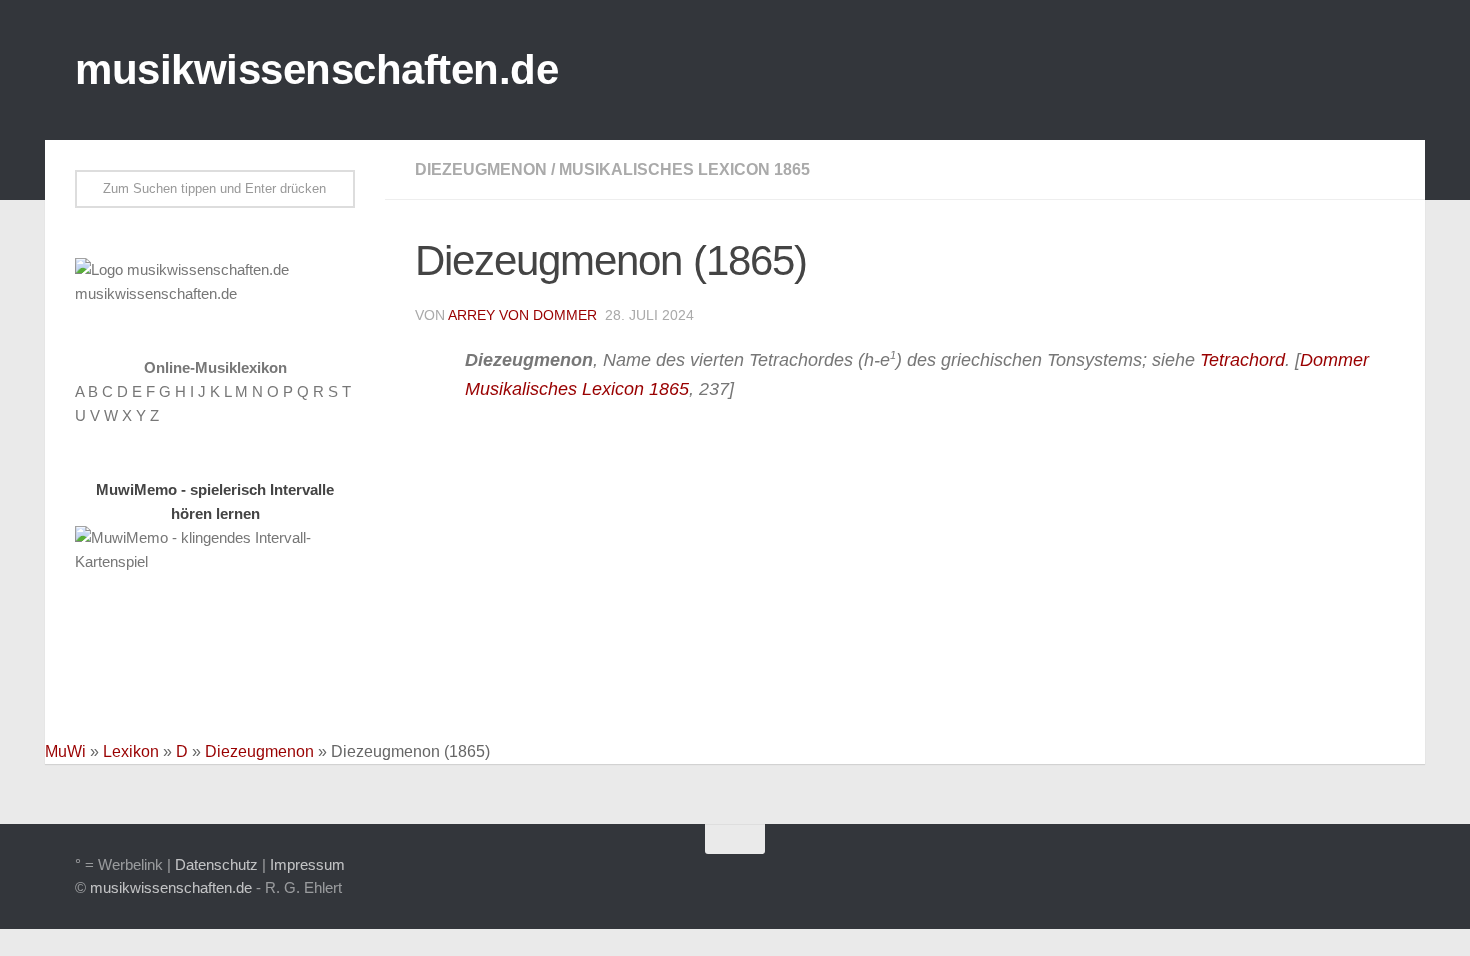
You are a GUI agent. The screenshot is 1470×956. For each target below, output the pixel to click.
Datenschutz (216, 864)
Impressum (307, 864)
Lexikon (131, 751)
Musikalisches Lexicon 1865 (684, 169)
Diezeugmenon (481, 169)
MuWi (65, 751)
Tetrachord (1242, 360)
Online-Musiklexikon (215, 367)
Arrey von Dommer (522, 315)
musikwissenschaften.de (316, 69)
